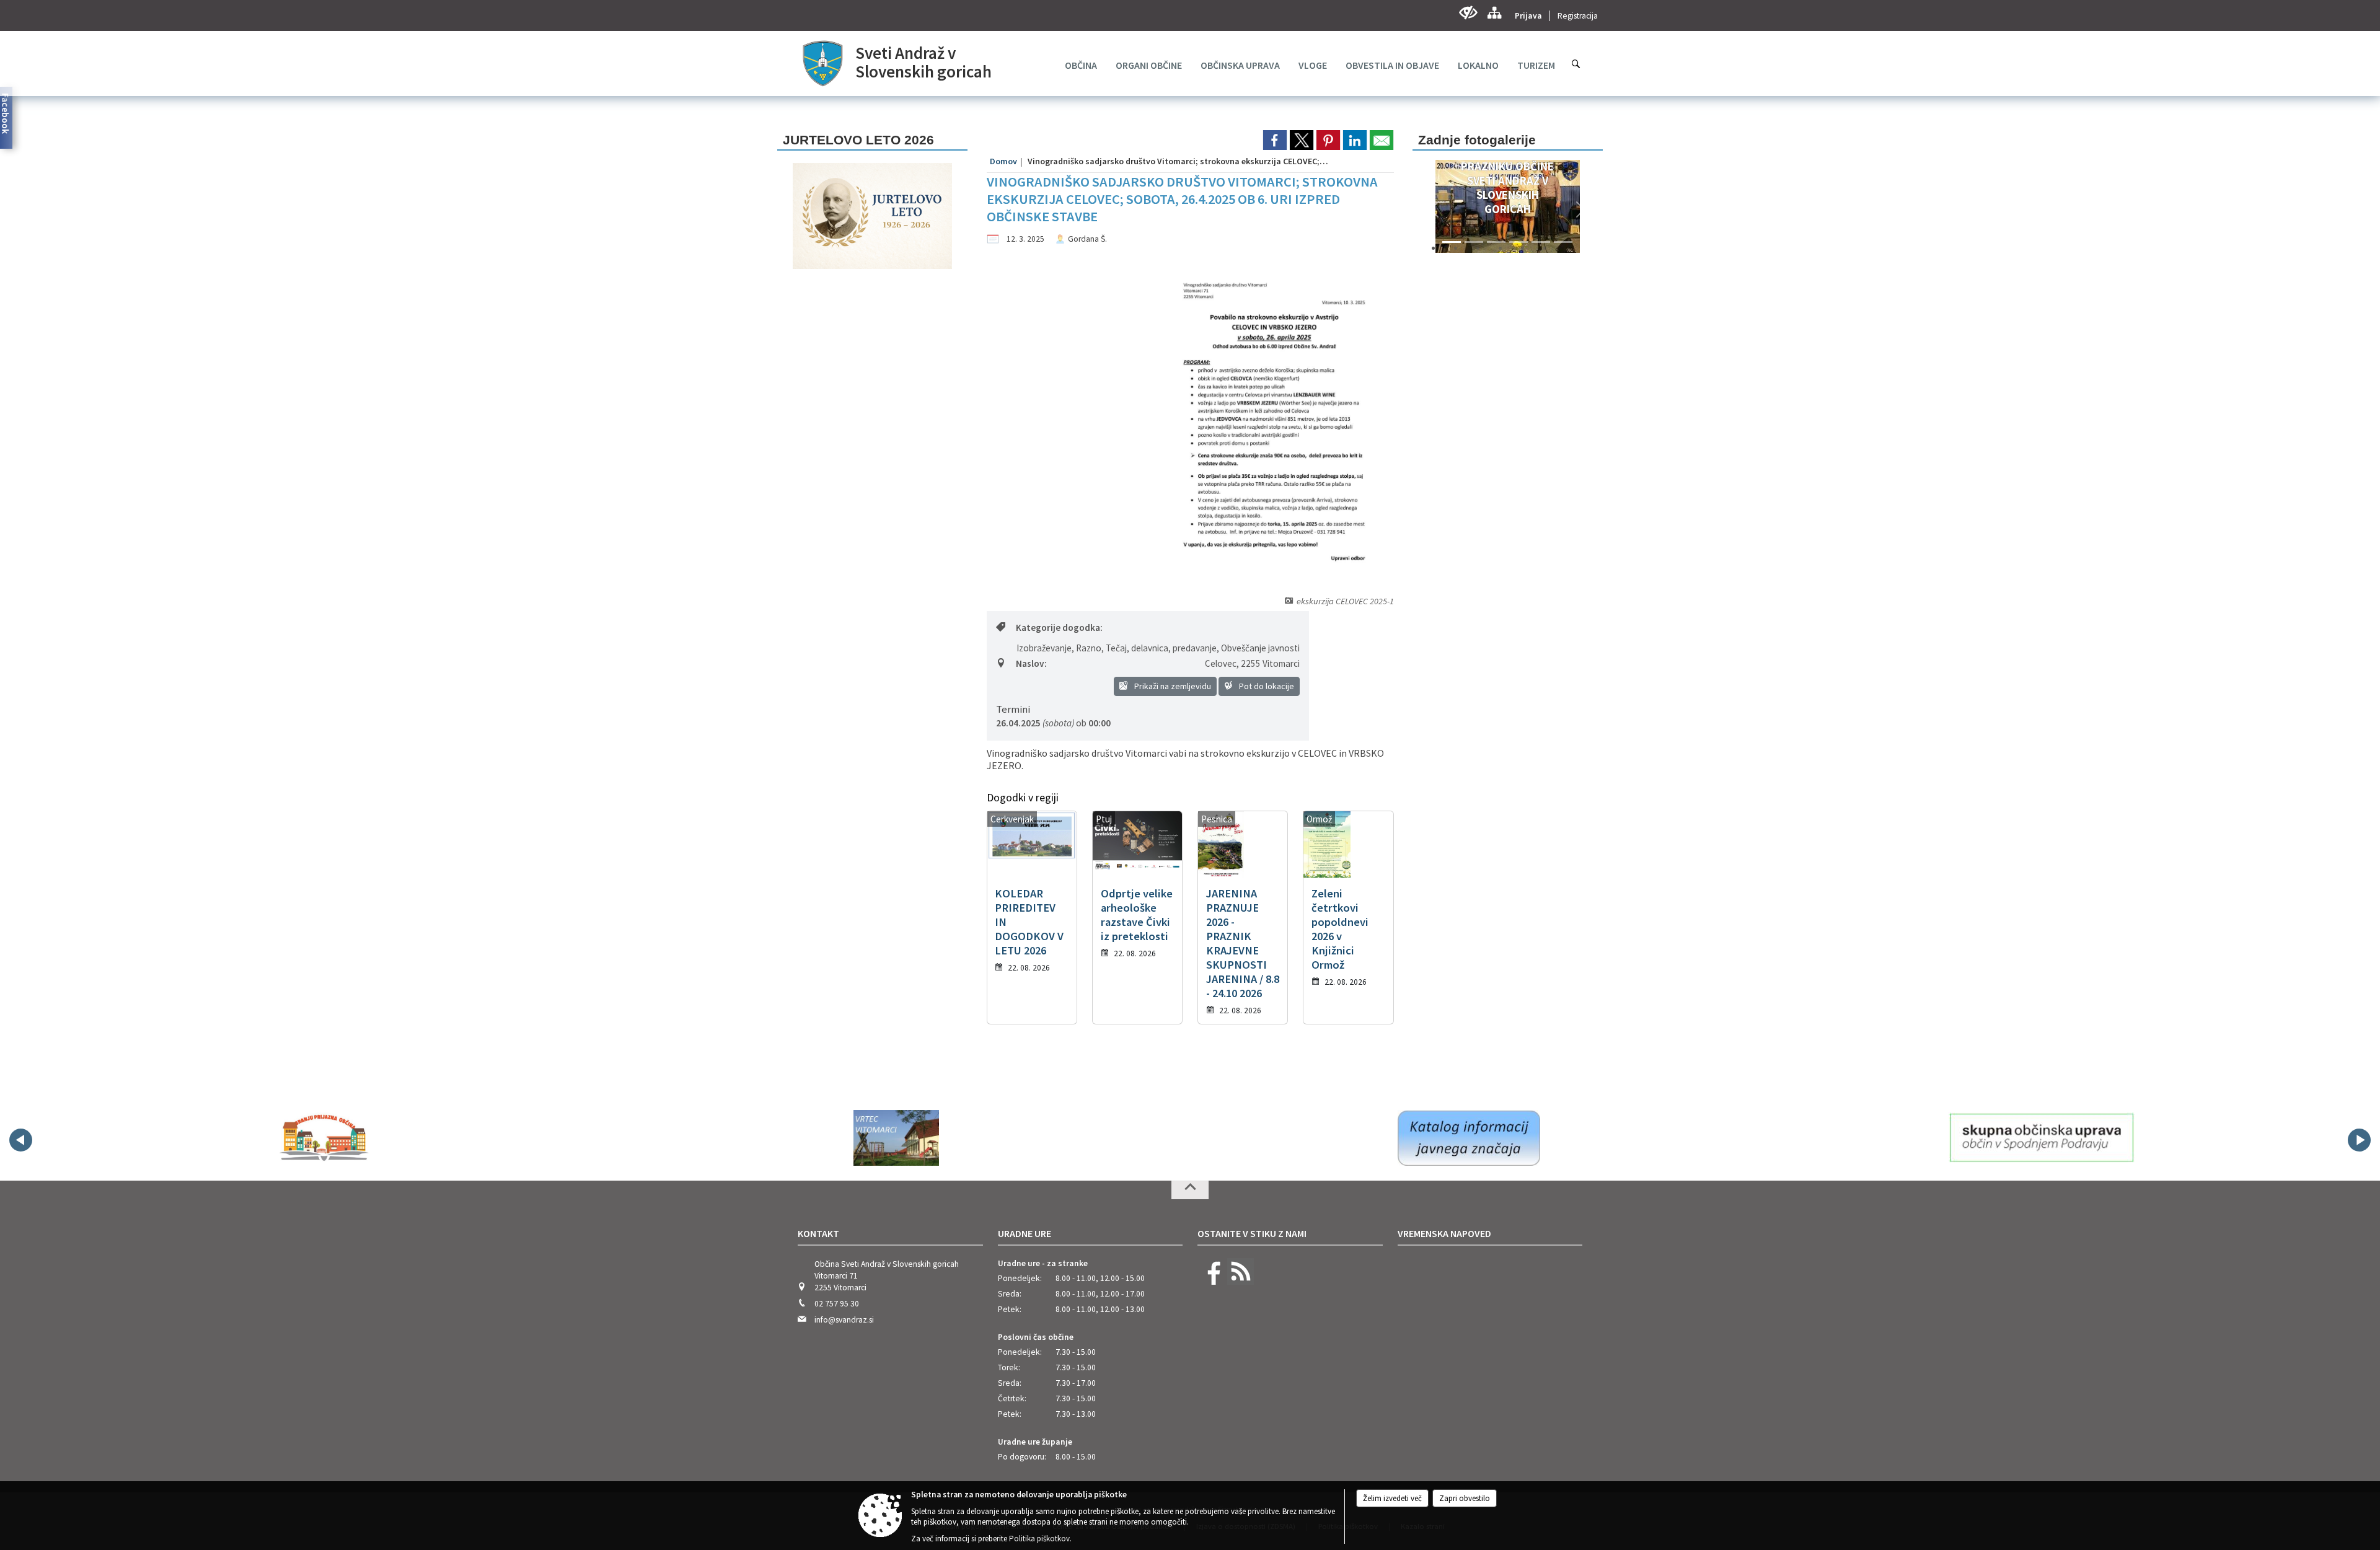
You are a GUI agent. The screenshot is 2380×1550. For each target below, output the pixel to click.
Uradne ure (1025, 1233)
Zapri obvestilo (1465, 1498)
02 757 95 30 (837, 1304)
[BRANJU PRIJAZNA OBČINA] (324, 1138)
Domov (1003, 161)
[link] (1275, 140)
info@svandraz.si (844, 1320)
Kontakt (818, 1233)
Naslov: (1031, 663)
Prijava (1528, 16)
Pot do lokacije (1266, 686)
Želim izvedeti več (1392, 1498)
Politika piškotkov (1039, 1539)
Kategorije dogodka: (1059, 627)
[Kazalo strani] (1494, 13)
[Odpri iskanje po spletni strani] (1576, 64)
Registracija (1578, 16)
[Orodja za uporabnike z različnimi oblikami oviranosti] (1468, 13)
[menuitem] (1081, 65)
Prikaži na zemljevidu (1172, 686)
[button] (1435, 209)
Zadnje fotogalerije (1477, 140)
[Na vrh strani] (1190, 1190)
